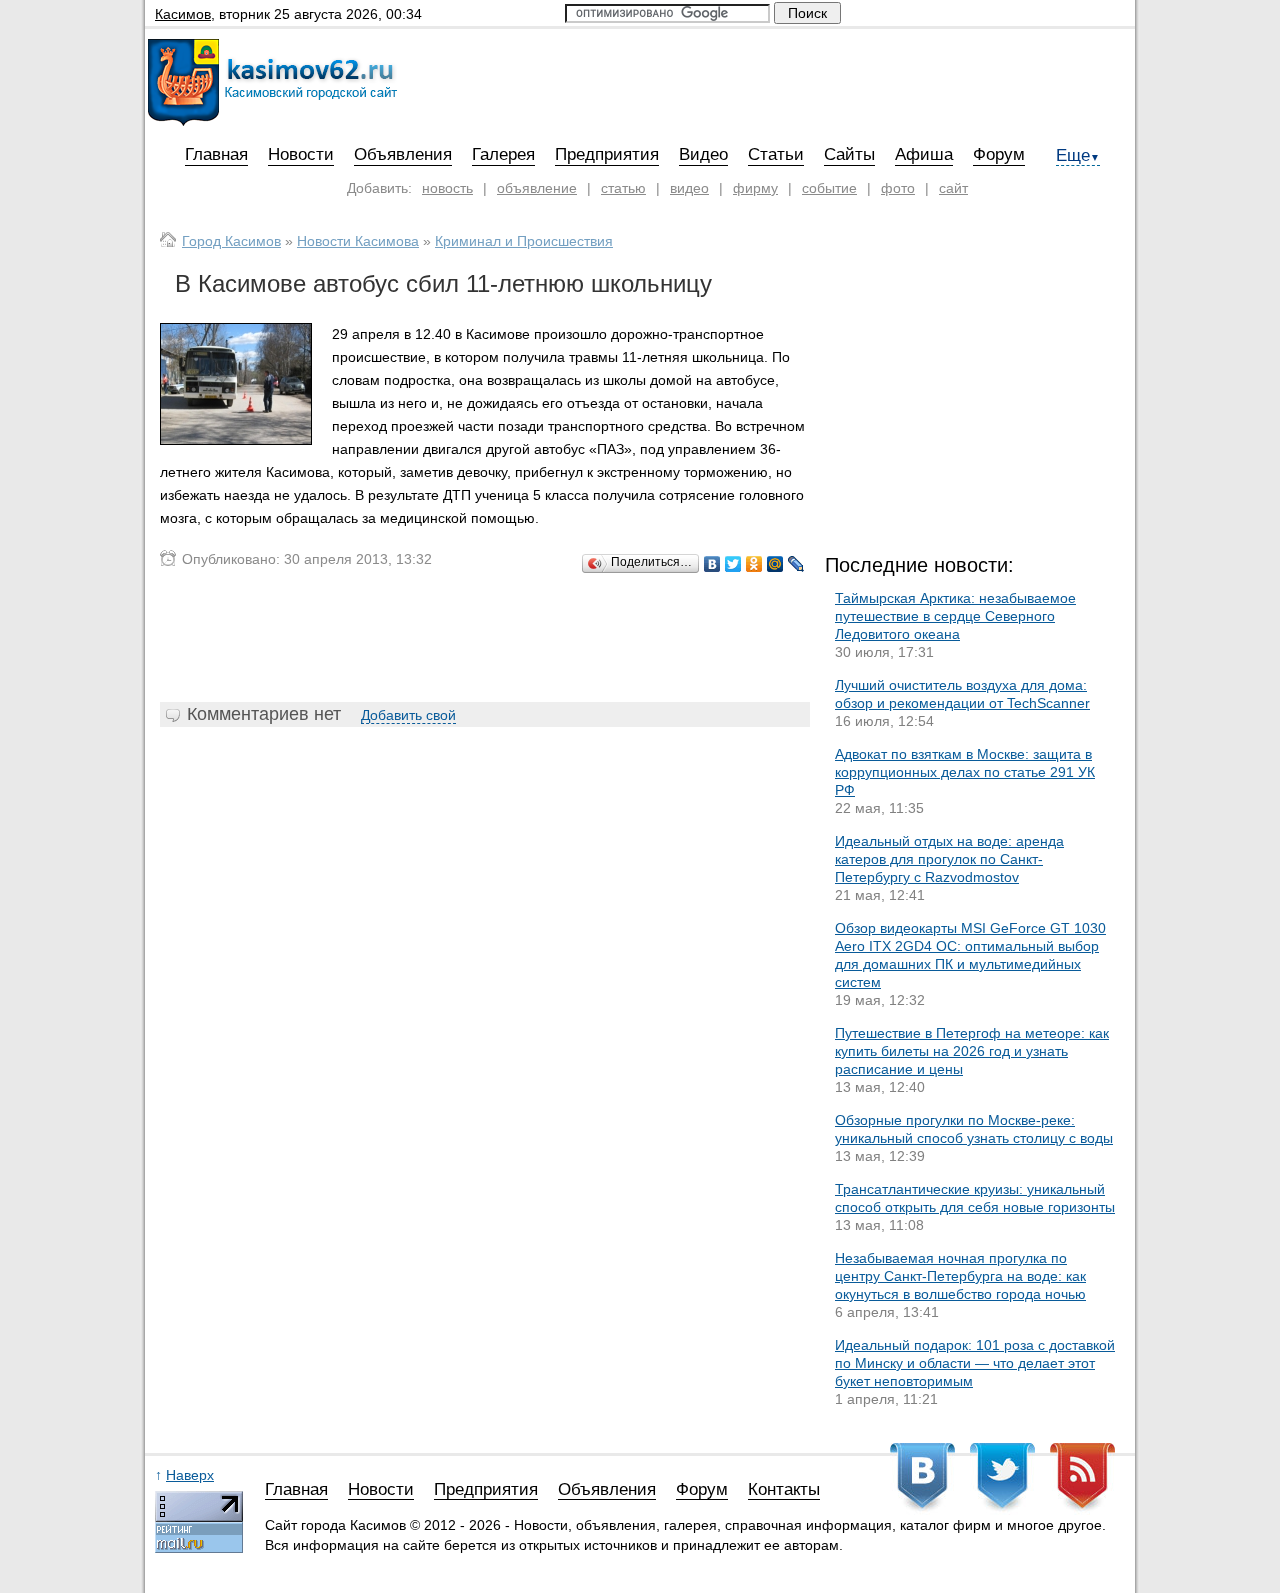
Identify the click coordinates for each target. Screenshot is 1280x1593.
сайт (953, 188)
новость (447, 188)
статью (623, 188)
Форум (999, 154)
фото (898, 188)
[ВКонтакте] (712, 564)
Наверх (190, 1475)
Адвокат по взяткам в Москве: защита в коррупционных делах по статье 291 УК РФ (965, 772)
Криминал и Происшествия (524, 241)
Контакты (784, 1490)
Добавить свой (408, 715)
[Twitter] (733, 564)
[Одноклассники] (754, 564)
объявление (537, 188)
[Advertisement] (485, 638)
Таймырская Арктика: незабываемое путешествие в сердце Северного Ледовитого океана (955, 616)
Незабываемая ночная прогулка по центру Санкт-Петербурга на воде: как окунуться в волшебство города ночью (960, 1276)
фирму (755, 188)
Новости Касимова (358, 241)
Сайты (849, 154)
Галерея (503, 154)
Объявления (403, 154)
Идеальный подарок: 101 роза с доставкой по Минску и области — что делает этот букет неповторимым (975, 1363)
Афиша (924, 154)
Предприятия (607, 154)
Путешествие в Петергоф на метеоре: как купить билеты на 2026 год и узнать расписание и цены (972, 1051)
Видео (703, 154)
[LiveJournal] (796, 564)
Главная (216, 154)
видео (689, 188)
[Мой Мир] (775, 564)
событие (829, 188)
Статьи (776, 154)
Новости (301, 154)
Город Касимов (231, 241)
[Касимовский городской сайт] (272, 121)
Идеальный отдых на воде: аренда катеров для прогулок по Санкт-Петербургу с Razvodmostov (949, 859)
